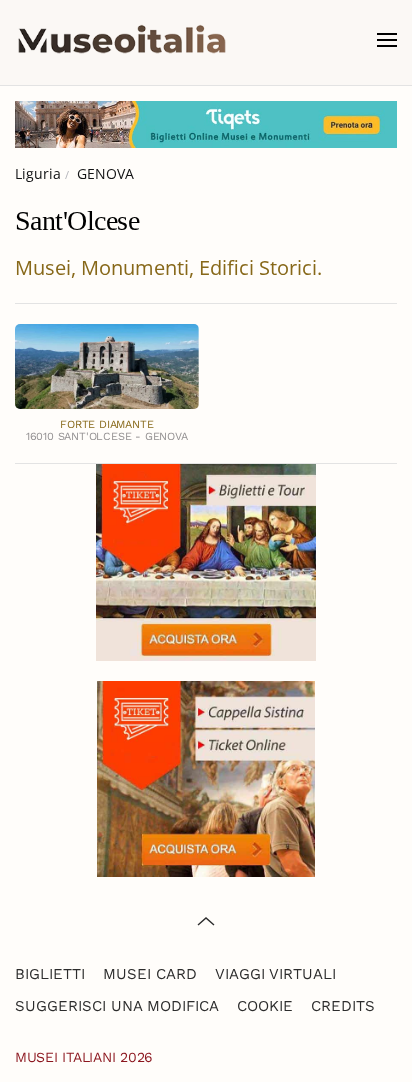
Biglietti (50, 974)
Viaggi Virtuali (275, 974)
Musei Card (150, 974)
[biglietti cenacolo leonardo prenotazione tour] (206, 560)
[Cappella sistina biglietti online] (206, 777)
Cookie (265, 1006)
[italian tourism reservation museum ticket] (206, 124)
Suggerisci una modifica (117, 1006)
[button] (387, 40)
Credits (343, 1006)
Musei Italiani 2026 (84, 1057)
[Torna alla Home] (122, 40)
